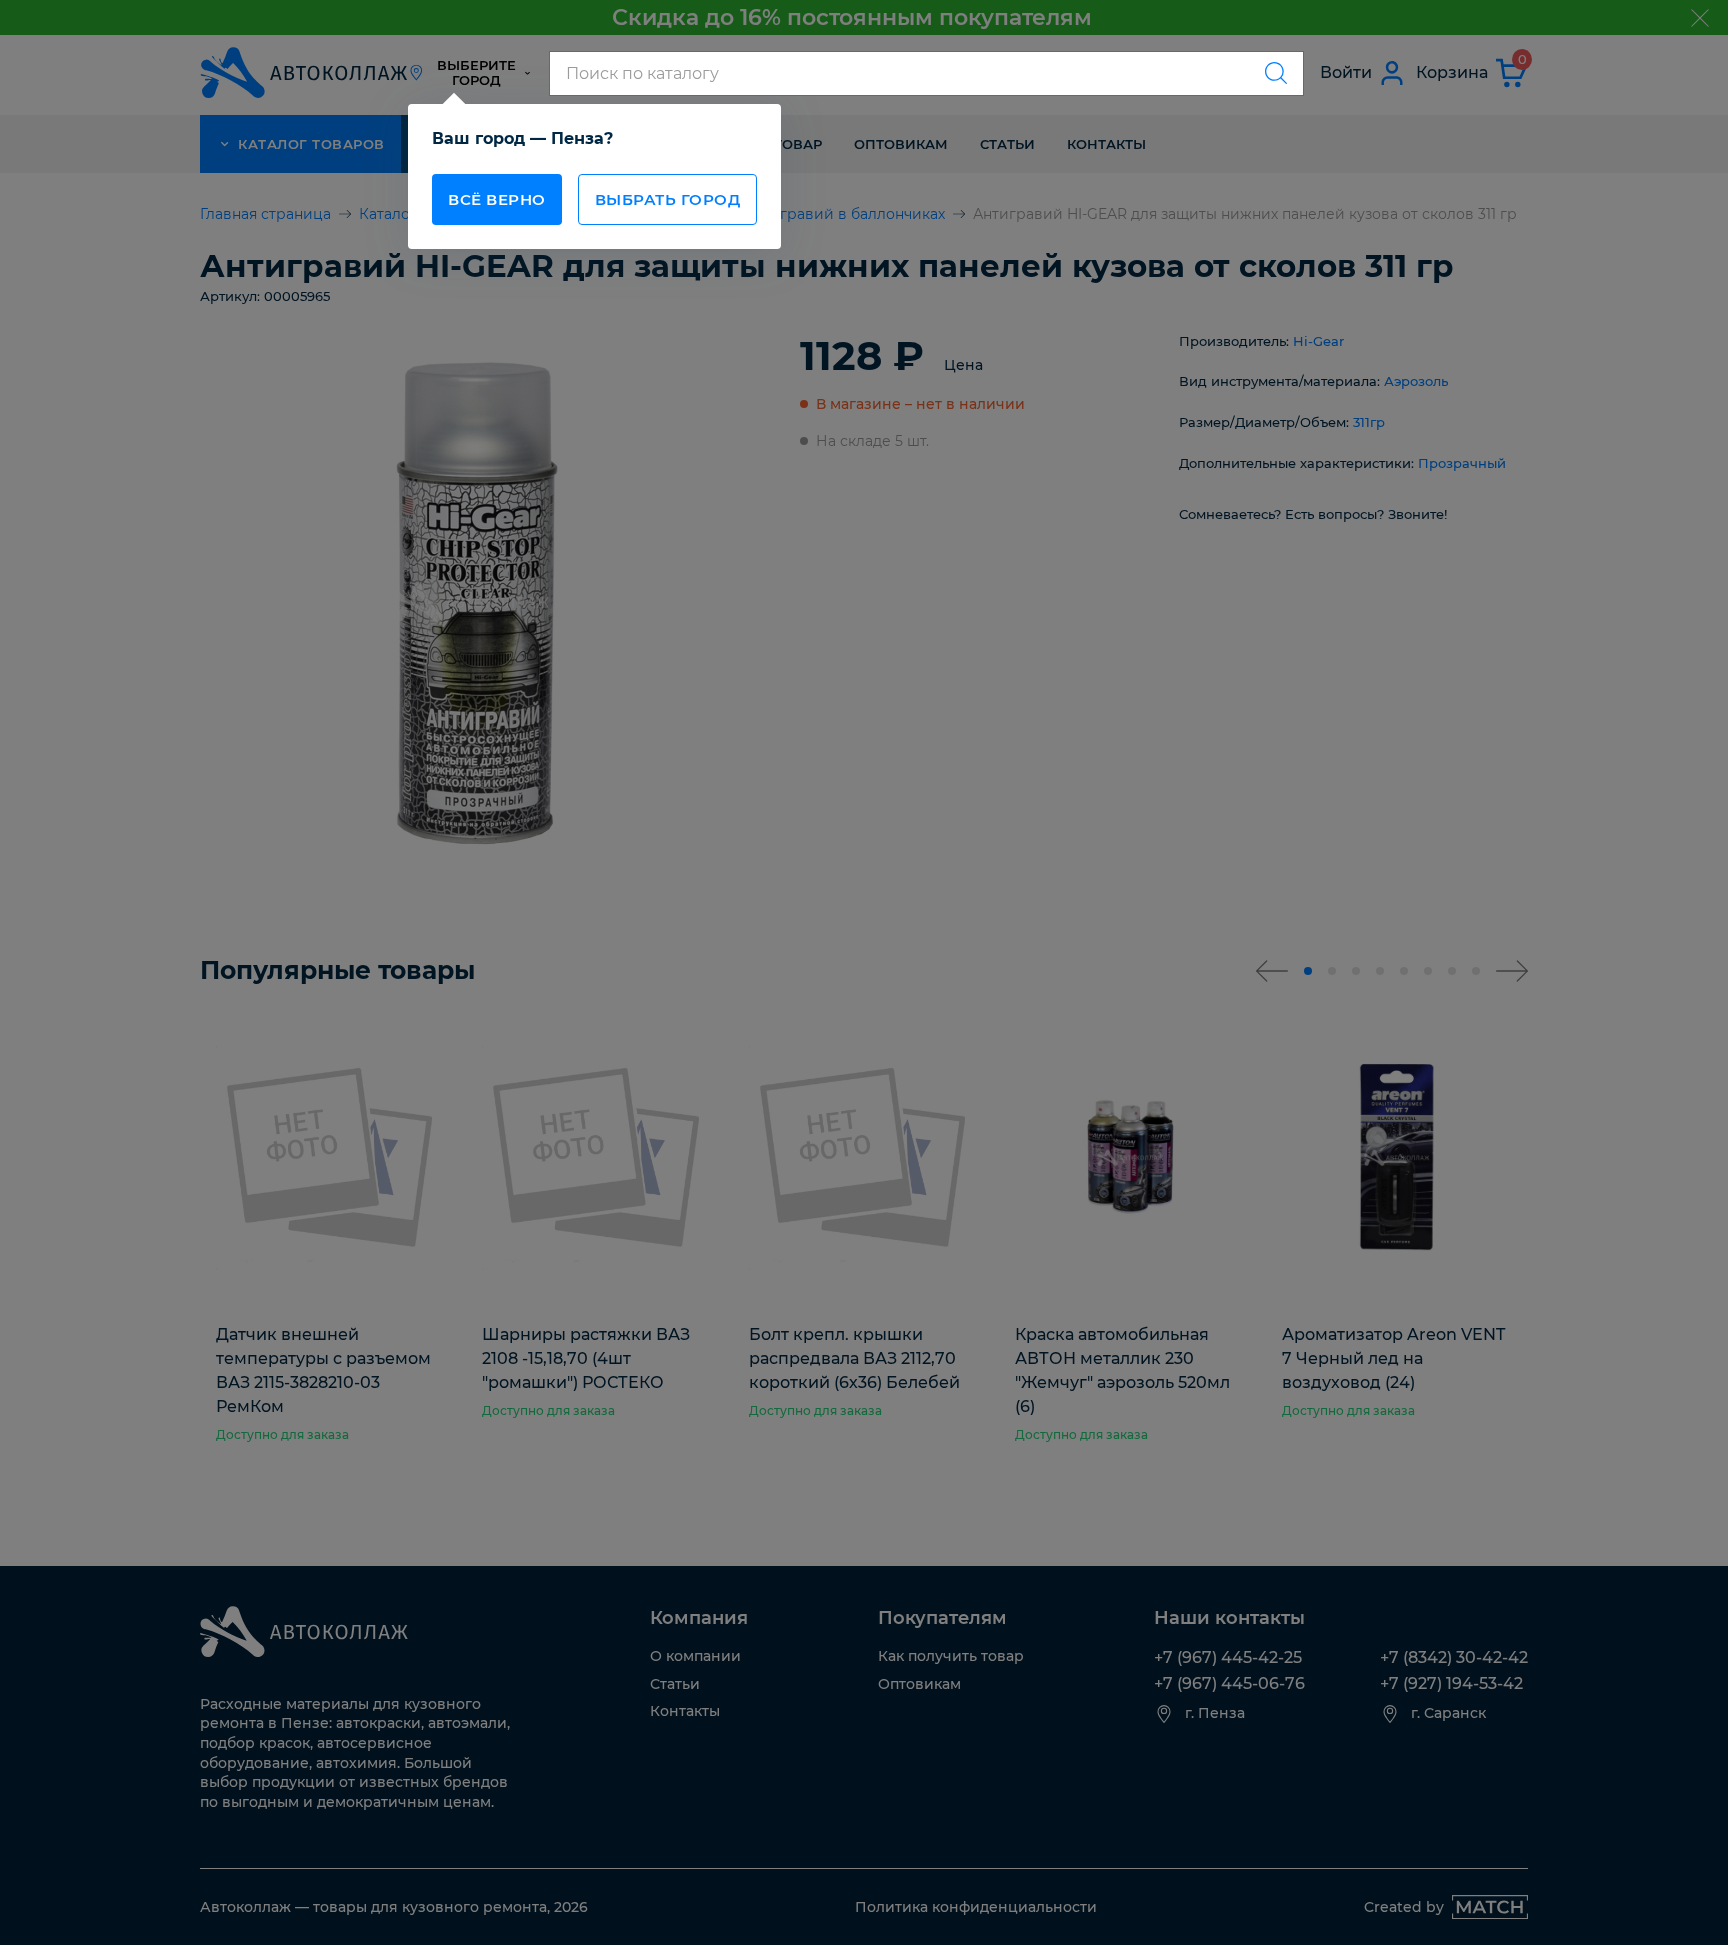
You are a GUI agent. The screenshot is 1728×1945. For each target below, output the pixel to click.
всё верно (497, 199)
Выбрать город (668, 199)
